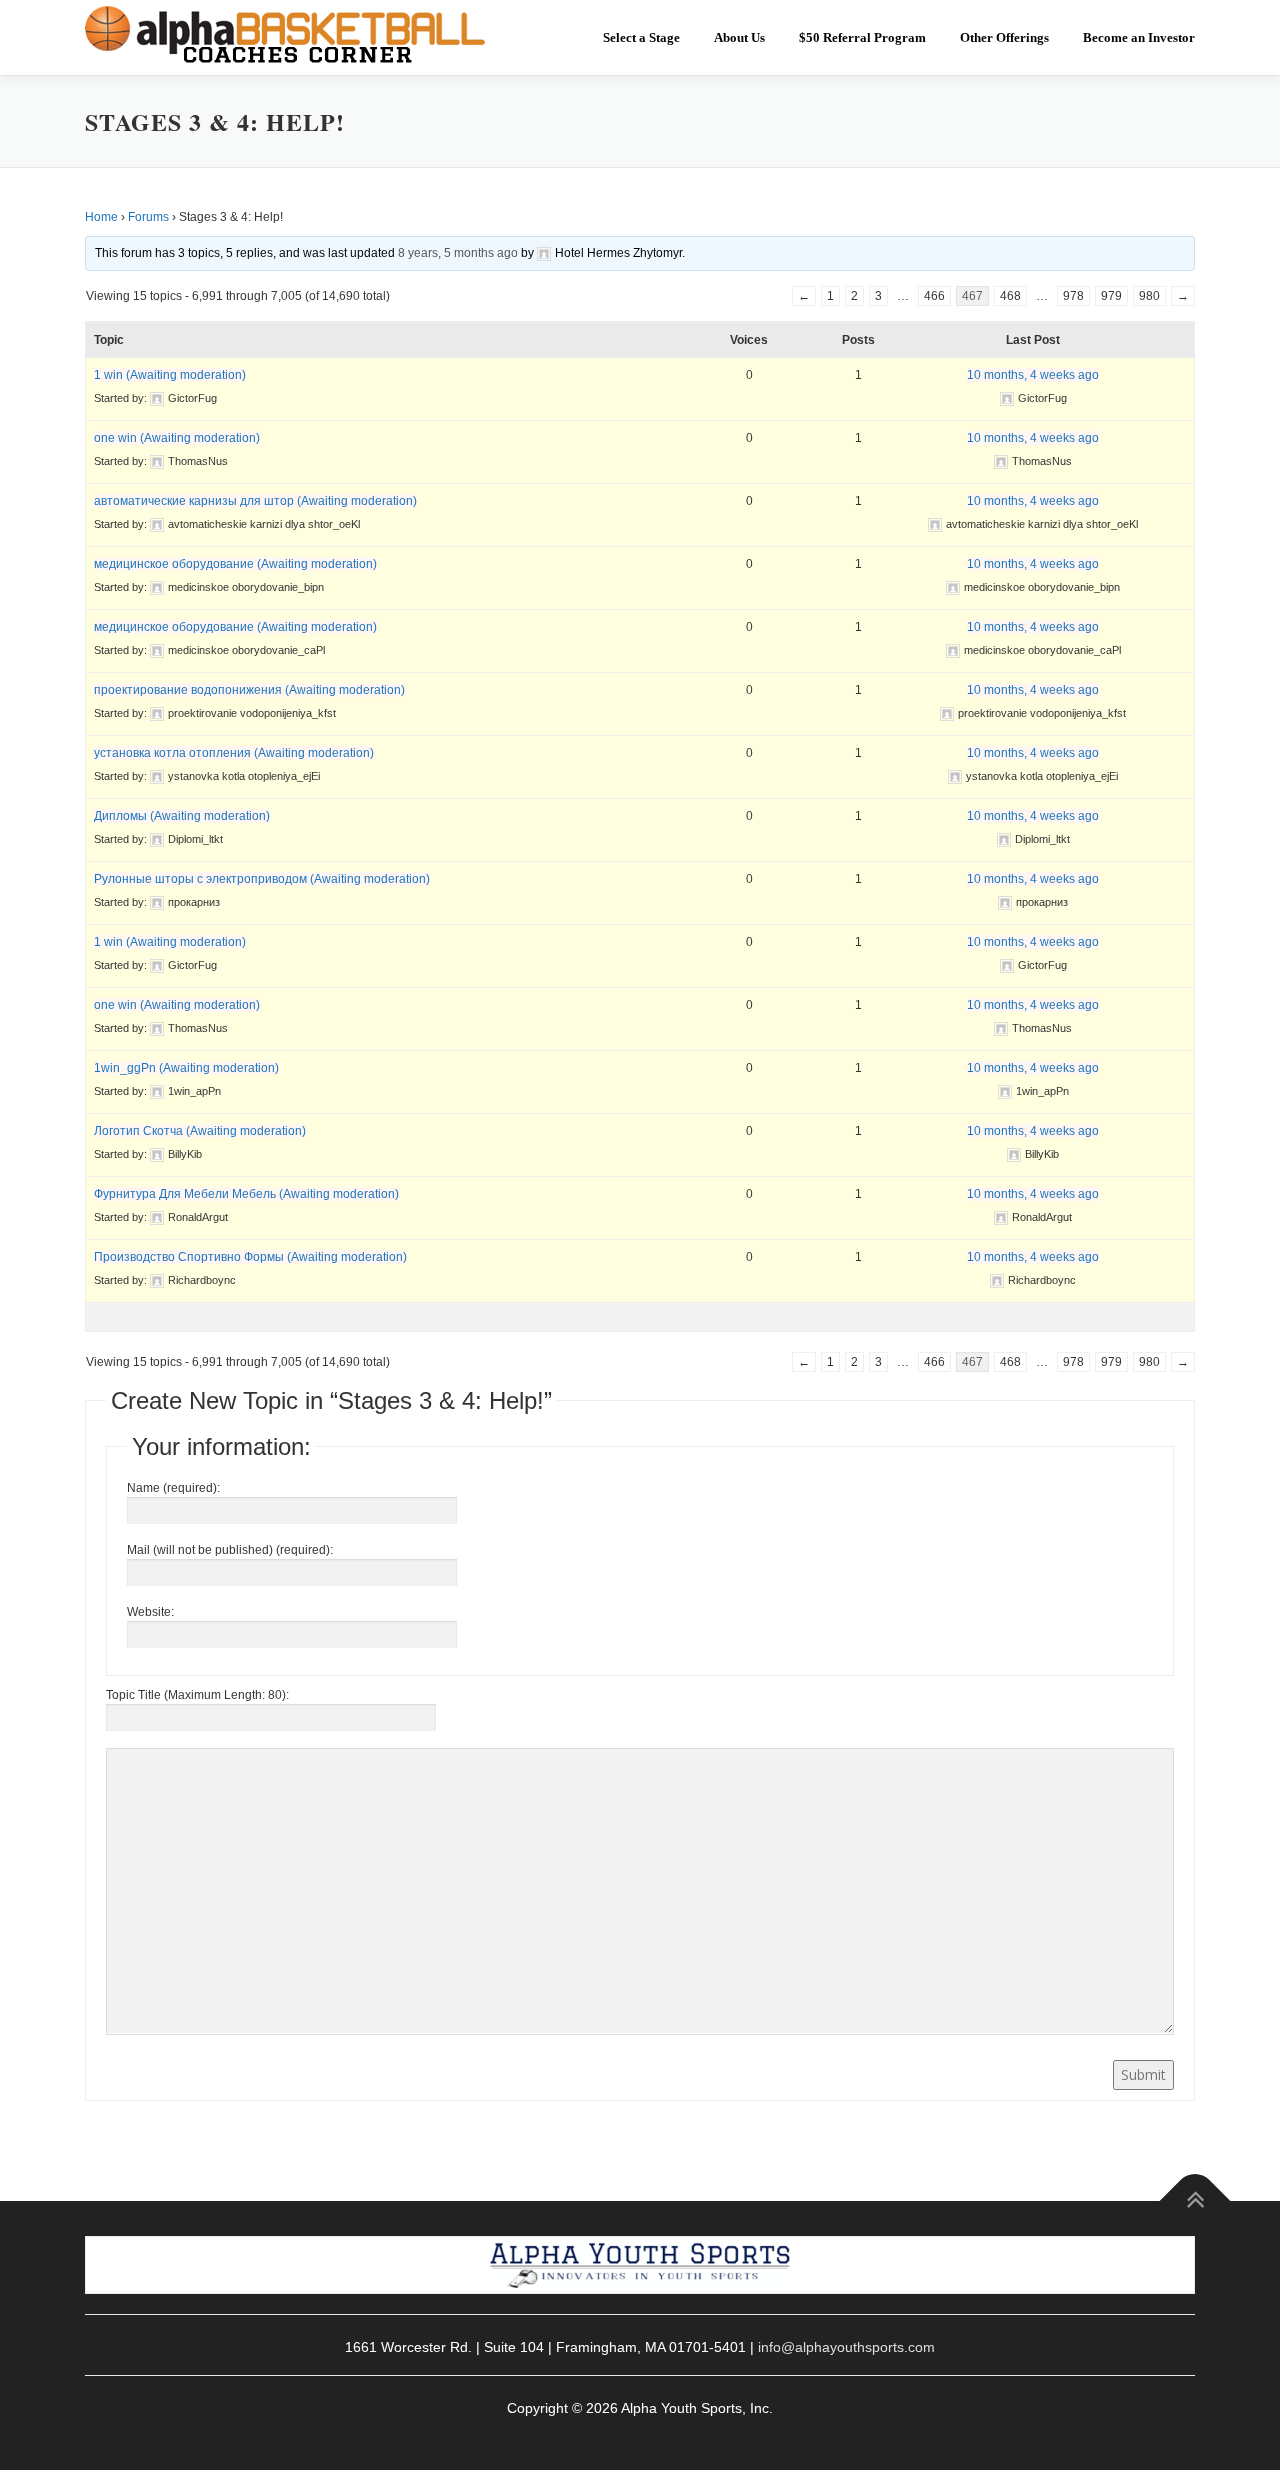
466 (934, 296)
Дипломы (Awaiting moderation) (182, 816)
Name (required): (173, 1488)
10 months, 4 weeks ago (1033, 375)
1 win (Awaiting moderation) (170, 375)
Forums (148, 217)
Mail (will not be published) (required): (230, 1550)
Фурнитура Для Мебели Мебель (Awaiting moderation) (246, 1194)
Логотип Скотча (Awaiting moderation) (200, 1131)
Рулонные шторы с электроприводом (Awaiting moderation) (262, 879)
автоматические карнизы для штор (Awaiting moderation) (255, 501)
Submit (1143, 2074)
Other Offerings (1004, 37)
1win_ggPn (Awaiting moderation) (186, 1068)
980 (1149, 296)
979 (1111, 296)
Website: (150, 1612)
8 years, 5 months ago (458, 253)
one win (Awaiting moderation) (177, 438)
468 (1010, 296)
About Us (739, 37)
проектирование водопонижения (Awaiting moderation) (249, 690)
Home (101, 217)
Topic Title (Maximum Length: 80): (197, 1695)
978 (1073, 296)
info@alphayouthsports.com (846, 2347)
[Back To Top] (1195, 2200)
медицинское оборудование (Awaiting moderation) (235, 564)
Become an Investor (1139, 37)
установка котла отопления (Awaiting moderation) (234, 753)
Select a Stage (641, 37)
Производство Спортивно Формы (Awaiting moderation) (250, 1257)
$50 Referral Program (862, 37)
